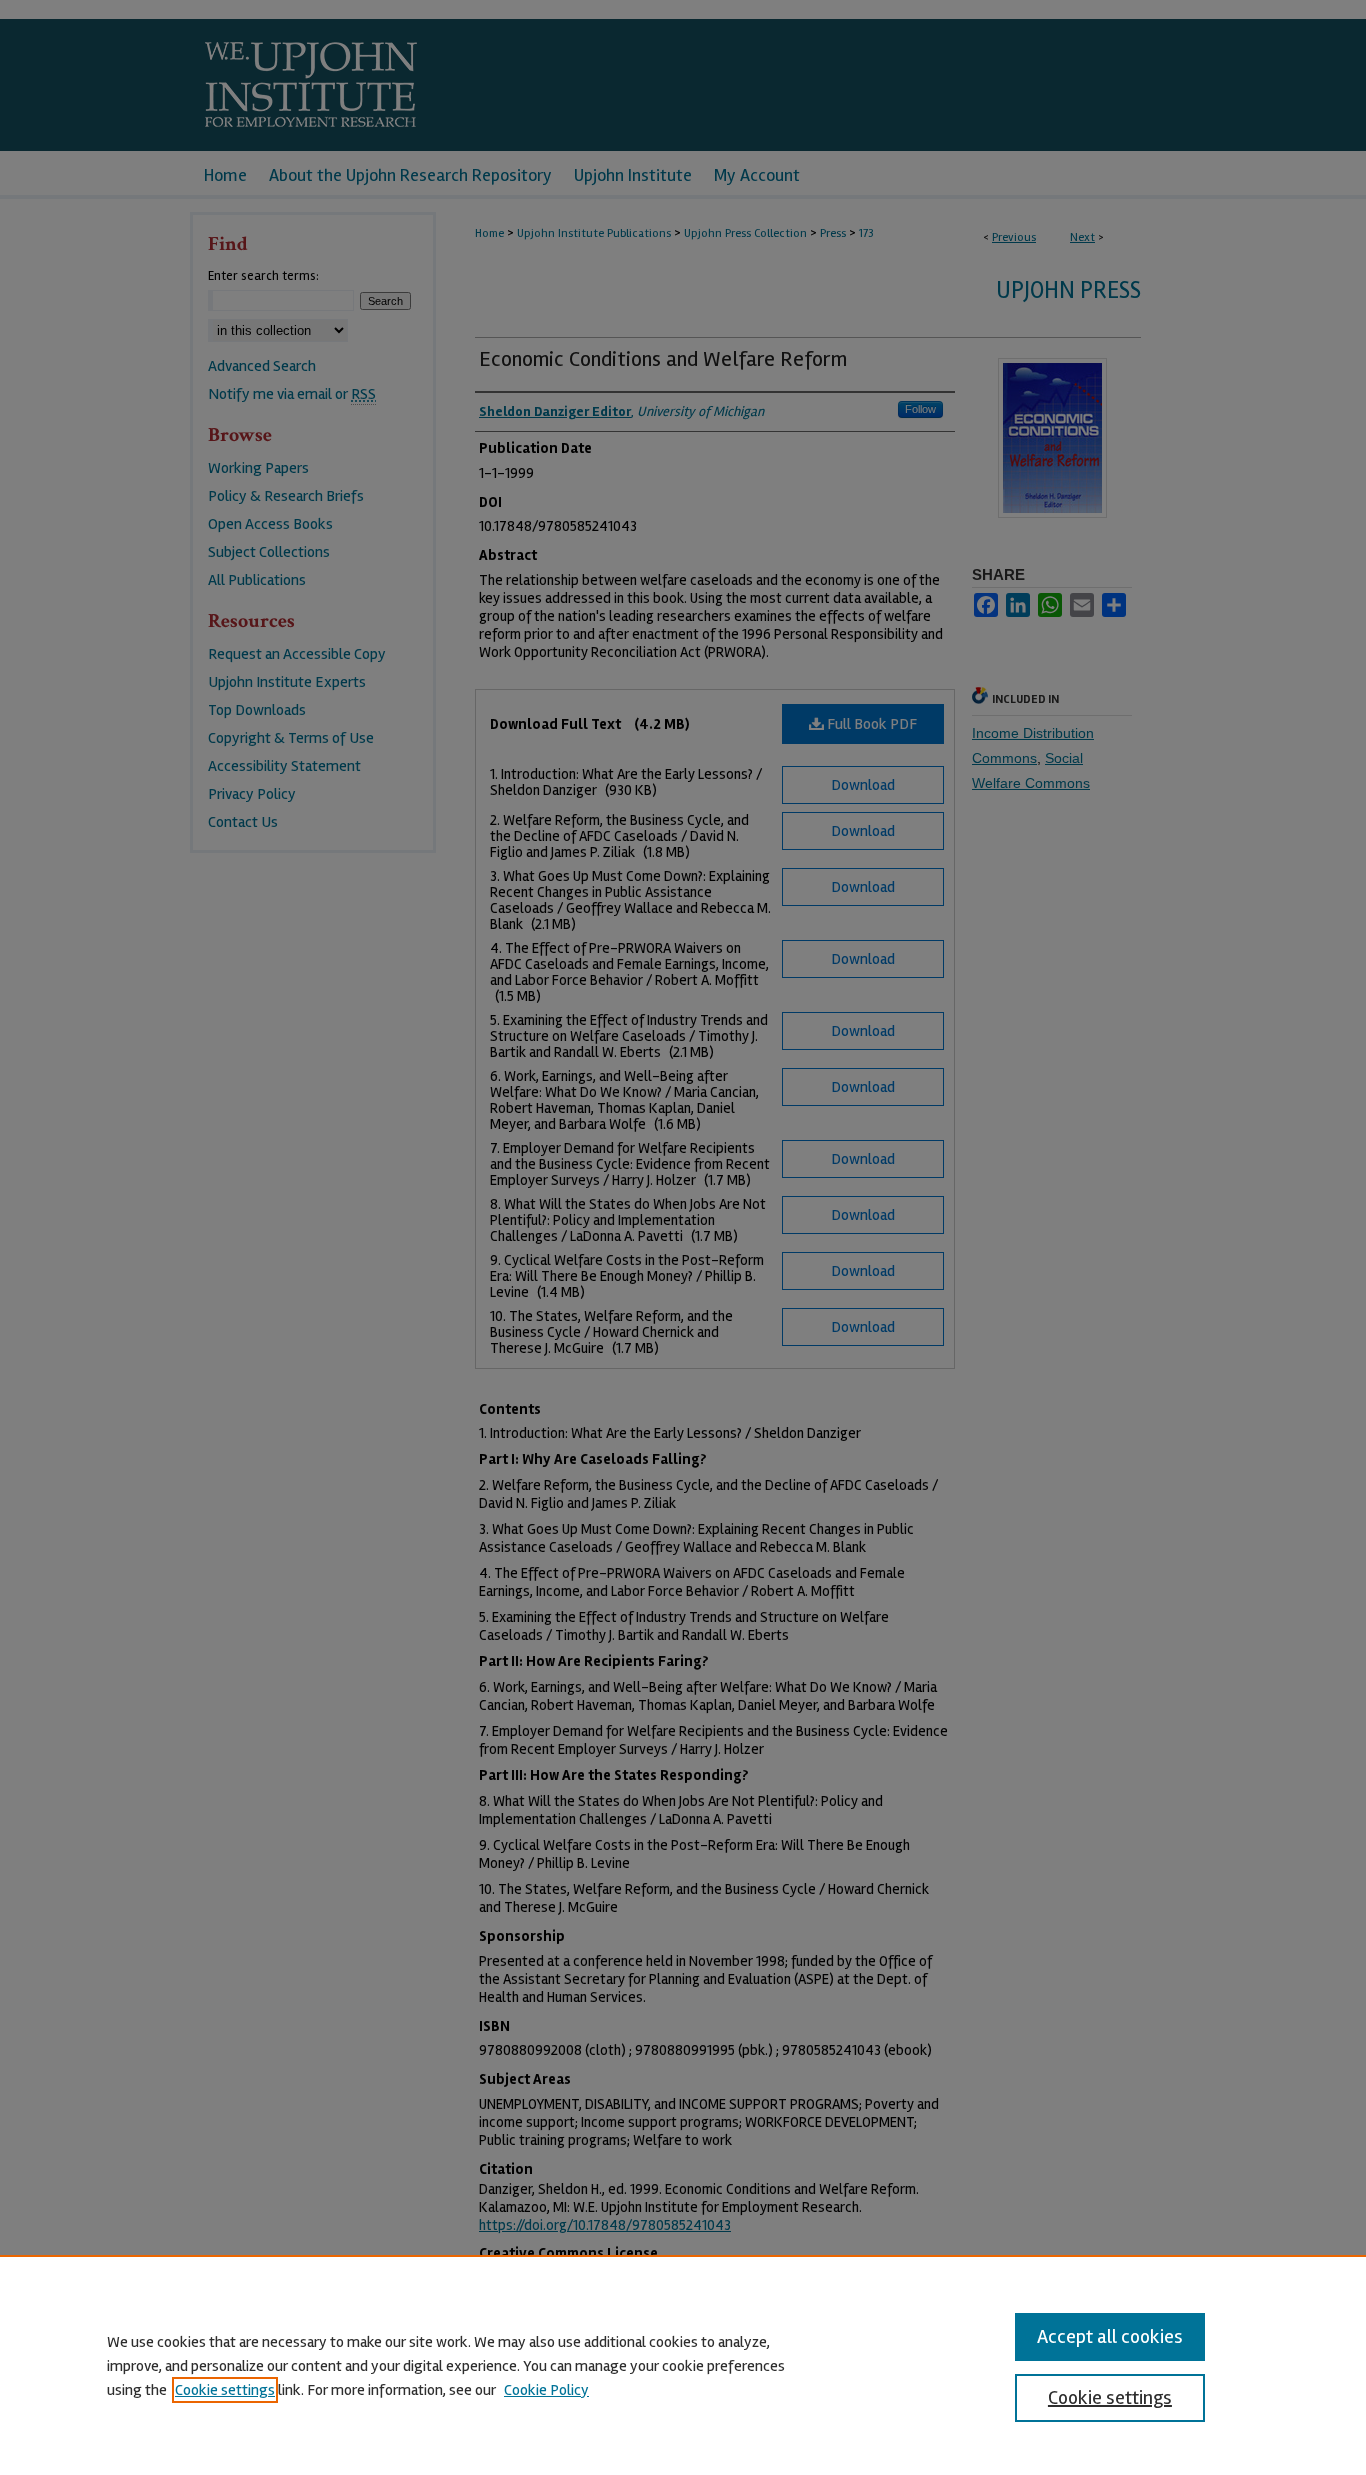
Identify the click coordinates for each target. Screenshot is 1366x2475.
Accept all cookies (1110, 2336)
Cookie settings (225, 2390)
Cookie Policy (546, 2390)
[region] (683, 2365)
